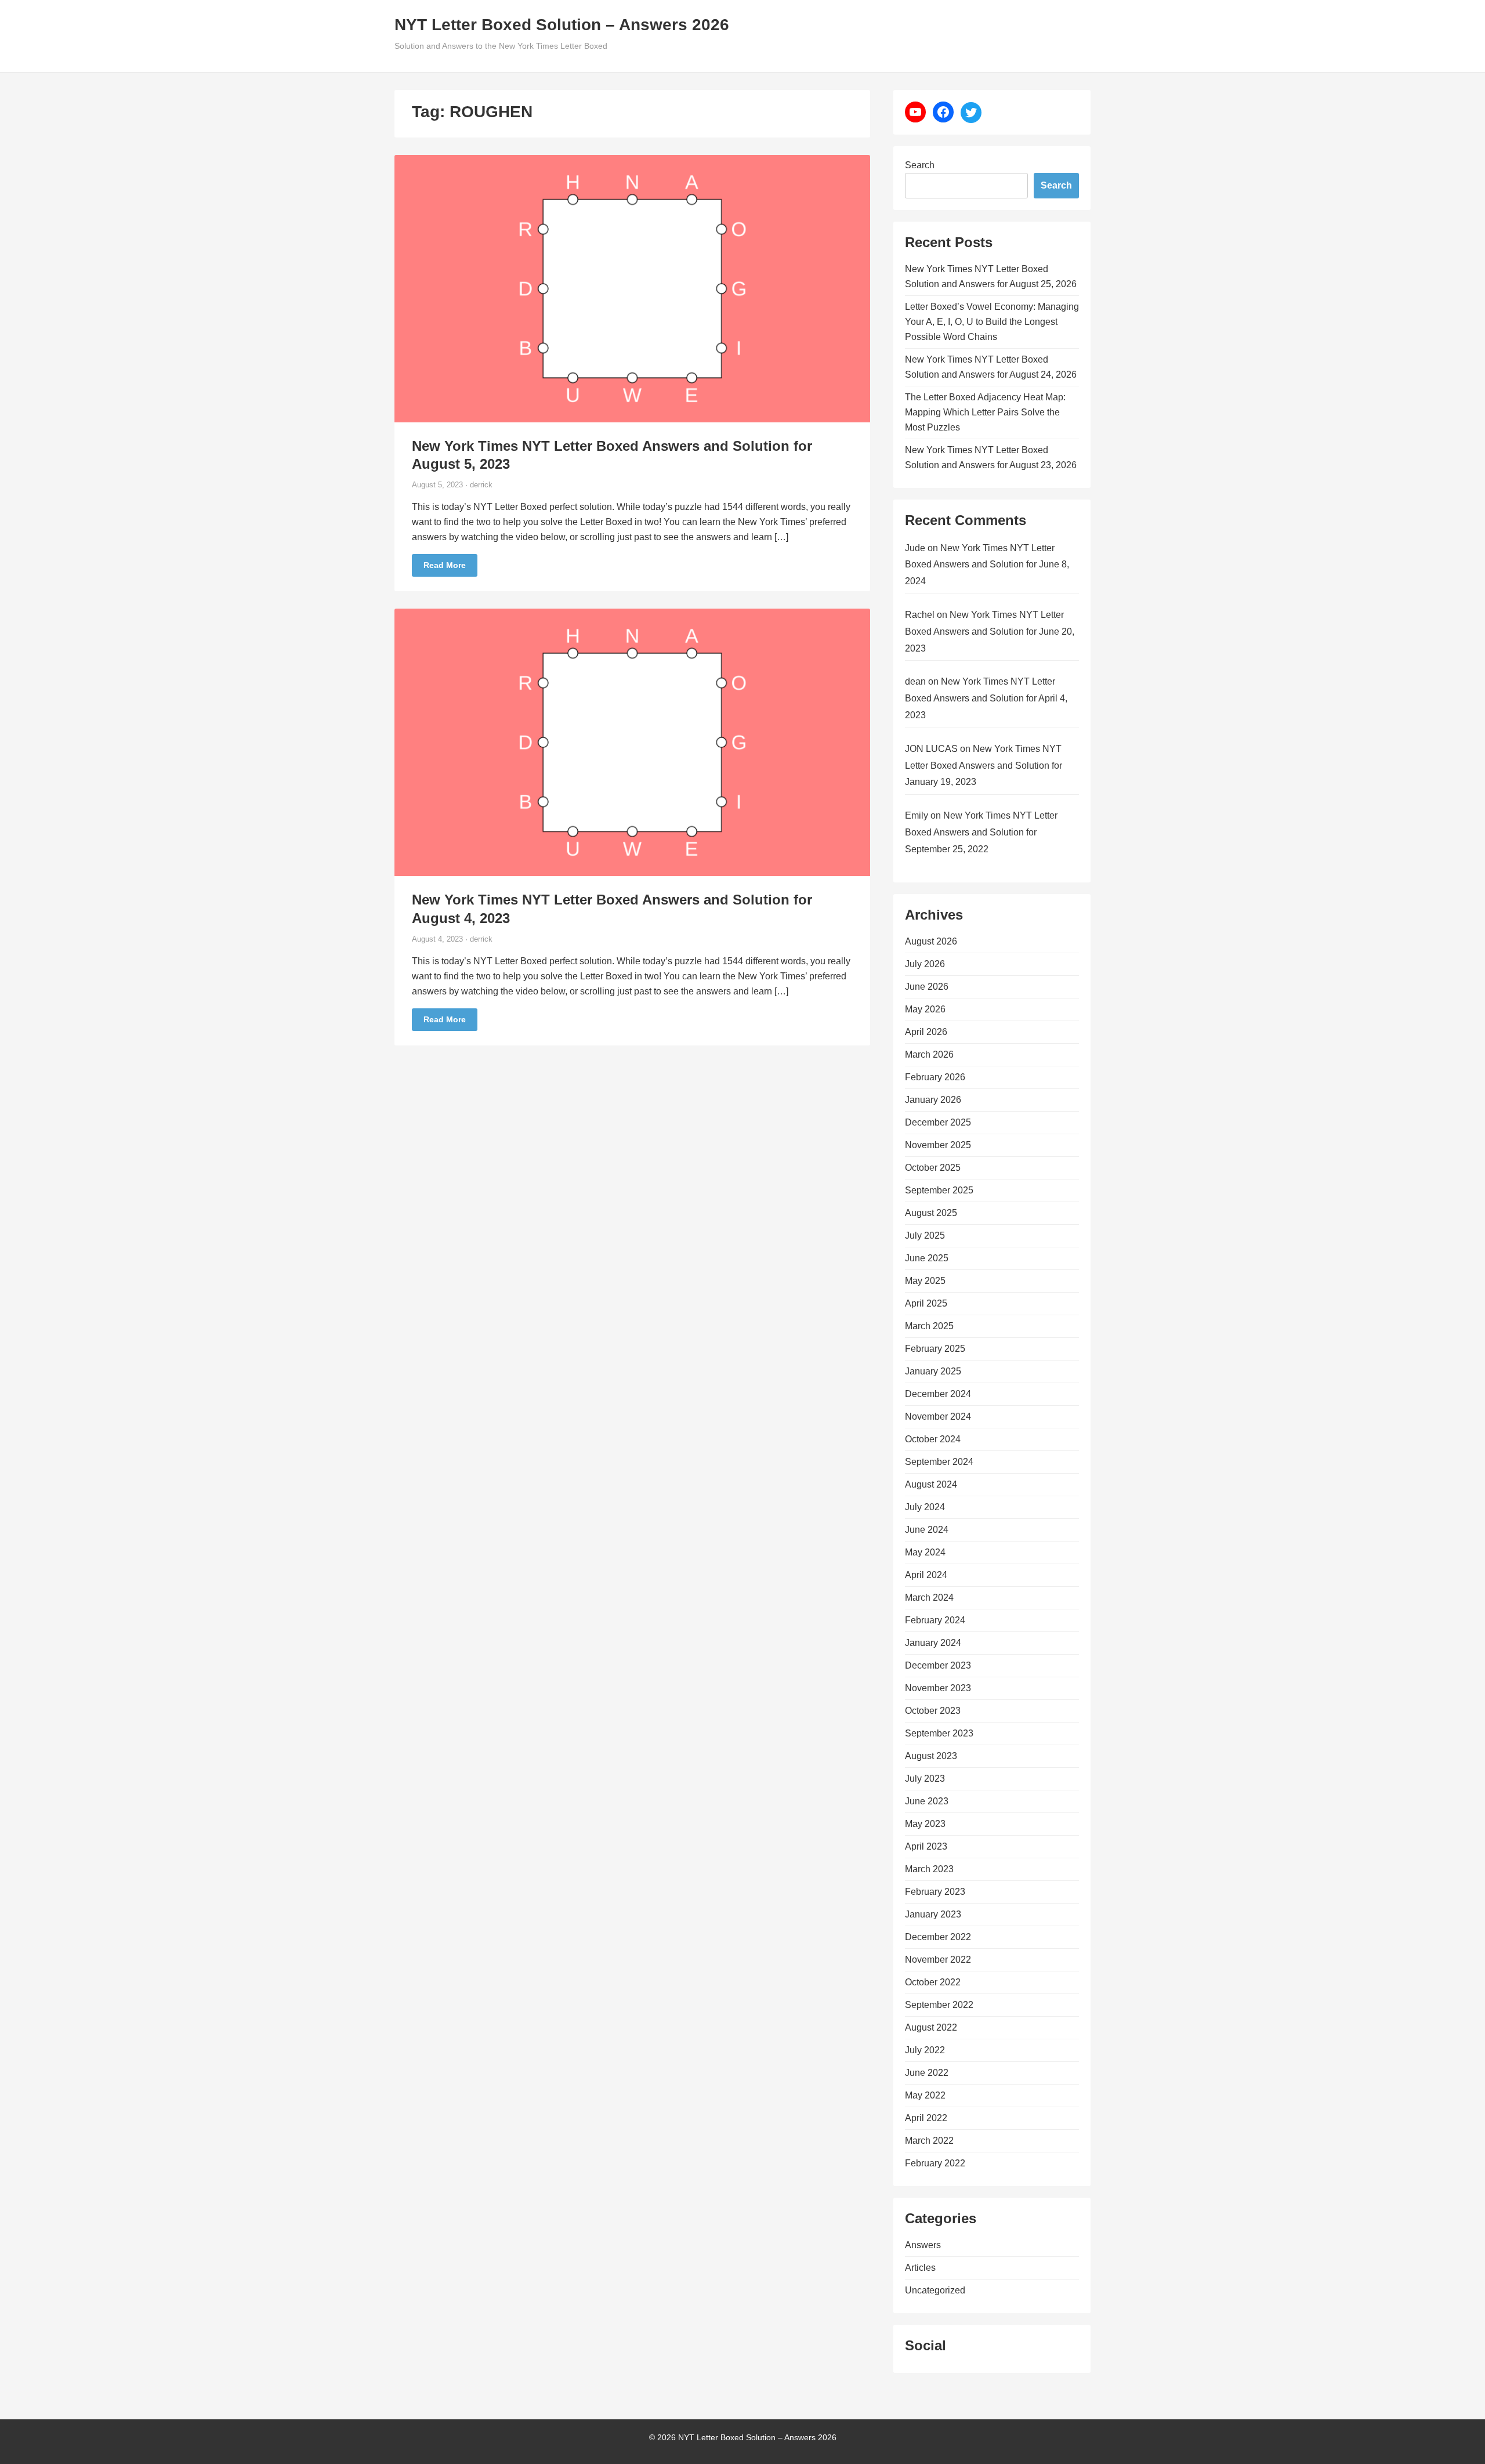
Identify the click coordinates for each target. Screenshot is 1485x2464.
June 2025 (927, 1258)
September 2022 (939, 2005)
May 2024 (925, 1552)
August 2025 (931, 1213)
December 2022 (938, 1937)
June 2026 (927, 987)
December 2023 (938, 1665)
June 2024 (927, 1530)
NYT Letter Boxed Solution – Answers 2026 (562, 25)
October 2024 (933, 1439)
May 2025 (925, 1281)
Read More (445, 565)
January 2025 (933, 1371)
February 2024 (935, 1620)
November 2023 (938, 1688)
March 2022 (929, 2141)
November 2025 (938, 1145)
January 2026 (933, 1100)
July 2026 (925, 964)
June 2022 (927, 2073)
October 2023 (933, 1711)
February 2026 (935, 1077)
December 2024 (938, 1394)
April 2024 (926, 1575)
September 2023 (939, 1733)
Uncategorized (935, 2290)
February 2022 (935, 2163)
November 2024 (938, 1416)
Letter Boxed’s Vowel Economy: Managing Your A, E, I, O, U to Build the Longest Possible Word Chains (992, 322)
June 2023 (927, 1801)
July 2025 (925, 1235)
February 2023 (935, 1892)
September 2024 (939, 1462)
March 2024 (929, 1598)
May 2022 (925, 2095)
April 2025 (926, 1303)
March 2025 (929, 1326)
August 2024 (931, 1484)
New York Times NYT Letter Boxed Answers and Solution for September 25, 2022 (981, 832)
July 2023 (925, 1779)
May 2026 (925, 1009)
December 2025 (938, 1122)
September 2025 (939, 1190)
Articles (920, 2268)
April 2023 (926, 1846)
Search (920, 165)
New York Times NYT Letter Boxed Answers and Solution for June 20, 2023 (990, 632)
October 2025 (933, 1168)
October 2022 (933, 1982)
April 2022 (926, 2118)
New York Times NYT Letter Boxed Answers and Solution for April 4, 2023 (986, 698)
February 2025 (935, 1349)
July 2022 (925, 2050)
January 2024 (933, 1643)
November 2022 (938, 1960)
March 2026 (929, 1054)
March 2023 (929, 1869)
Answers (923, 2245)
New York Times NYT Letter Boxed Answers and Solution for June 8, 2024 (987, 565)
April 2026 (926, 1032)
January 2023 (933, 1914)
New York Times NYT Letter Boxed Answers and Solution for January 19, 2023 (984, 766)
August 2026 (931, 941)
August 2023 (931, 1756)
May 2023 (925, 1824)
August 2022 (931, 2027)
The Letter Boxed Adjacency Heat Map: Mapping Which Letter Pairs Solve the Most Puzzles (985, 412)
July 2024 (925, 1507)
